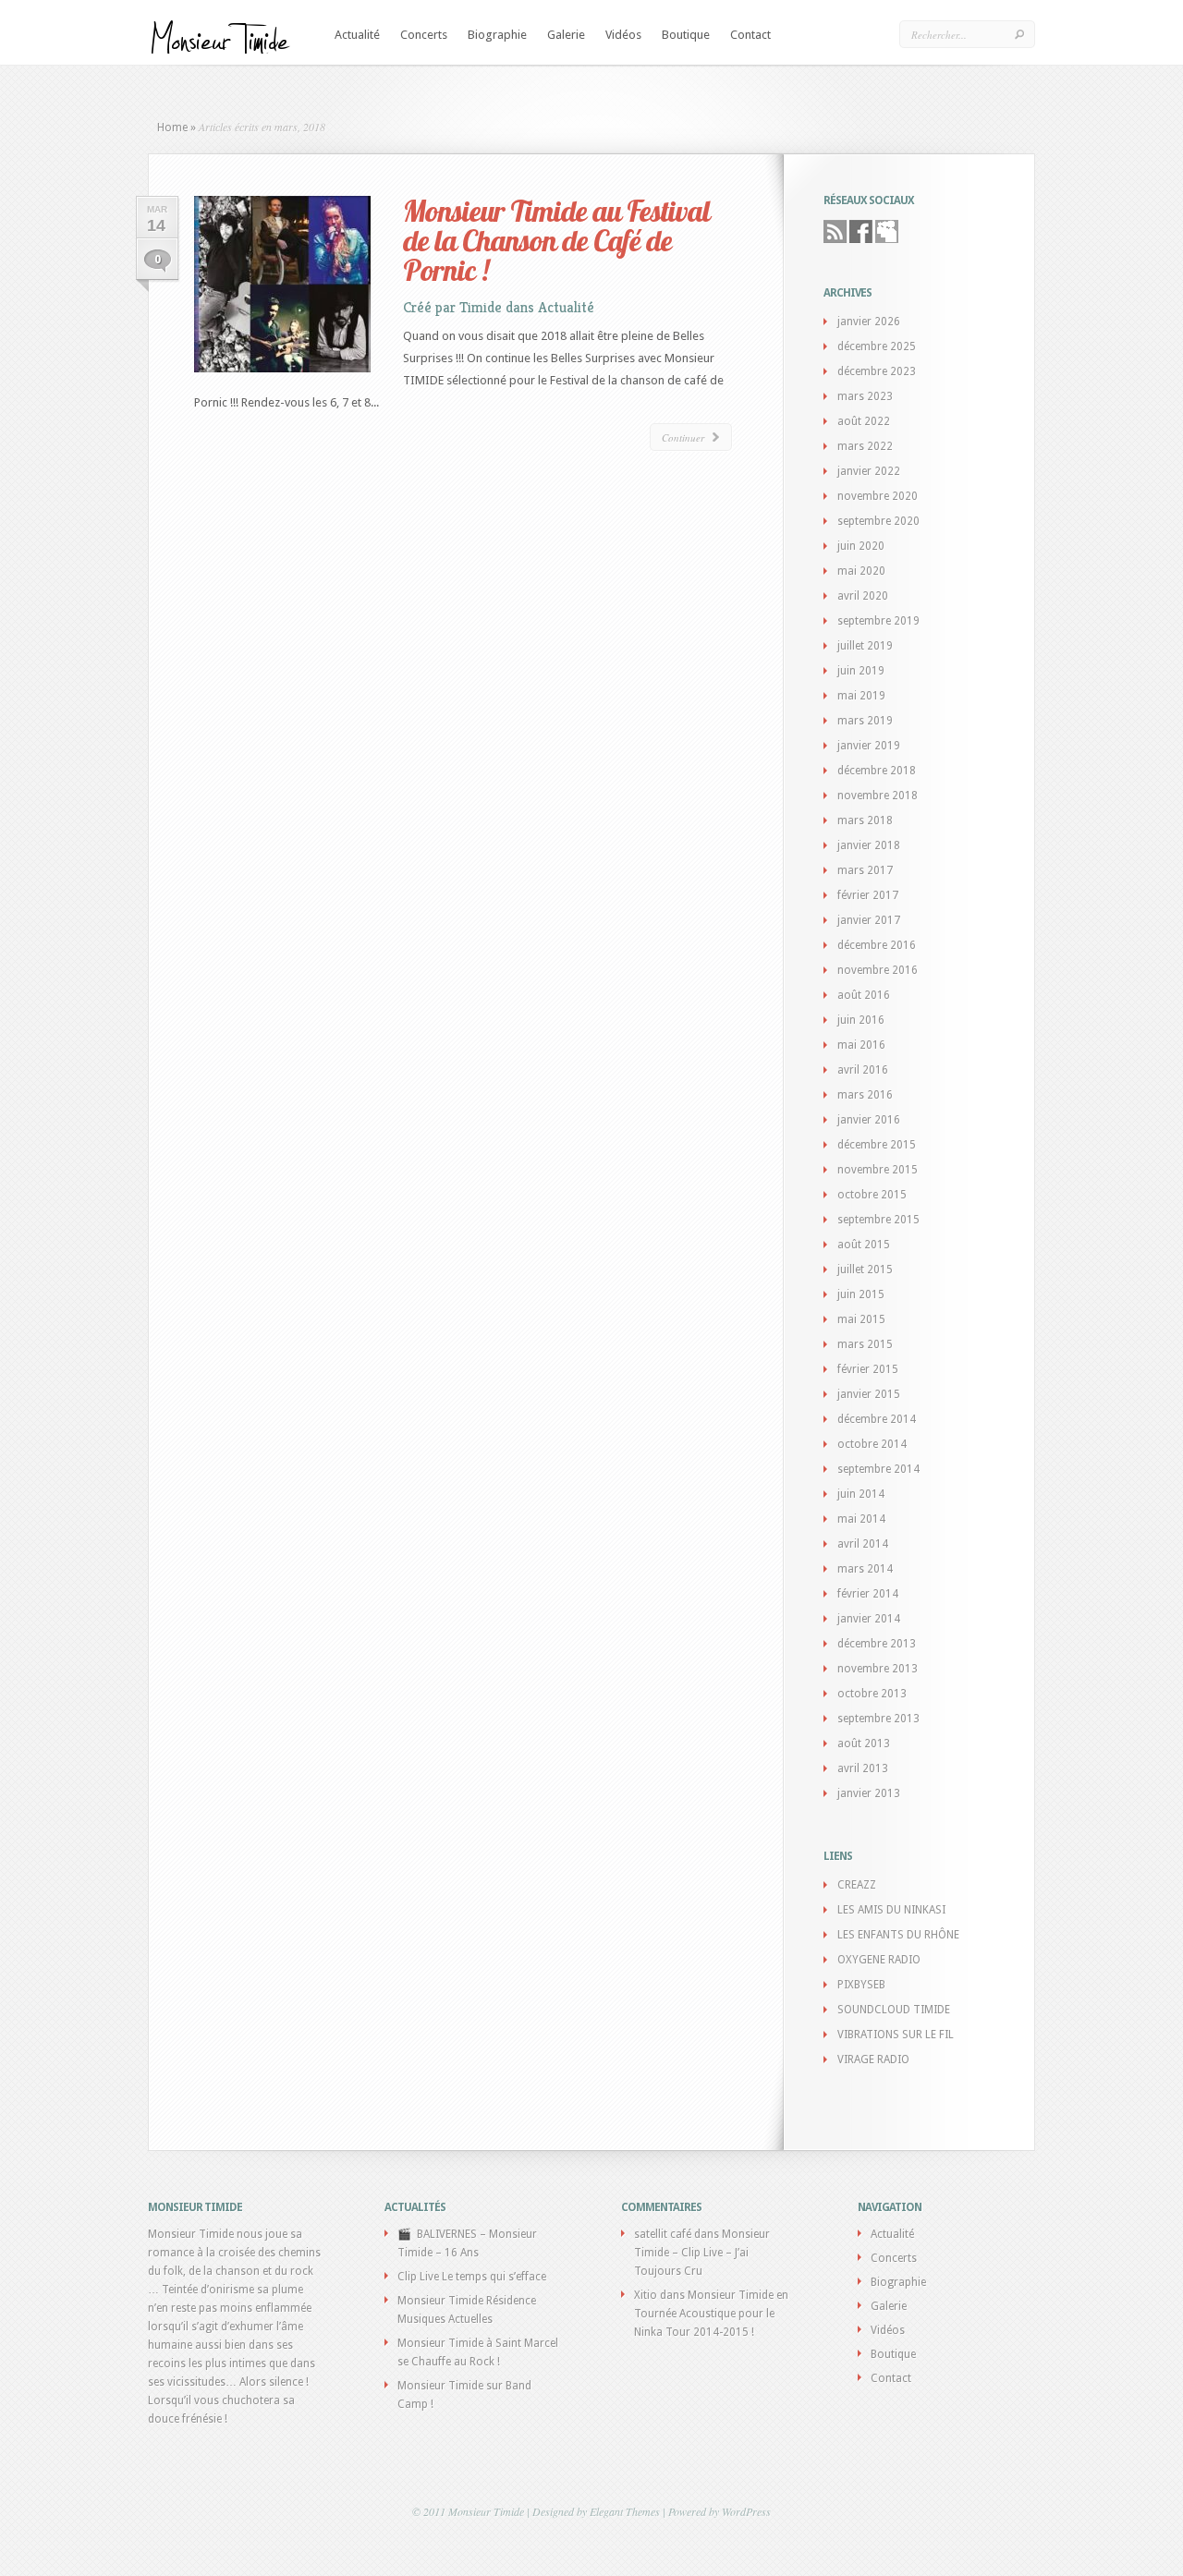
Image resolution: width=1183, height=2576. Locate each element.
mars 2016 (865, 1095)
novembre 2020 (878, 496)
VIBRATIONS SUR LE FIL (896, 2035)
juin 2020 (861, 546)
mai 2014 (861, 1519)
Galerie (566, 35)
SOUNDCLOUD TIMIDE (894, 2010)
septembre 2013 (878, 1719)
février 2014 (868, 1594)
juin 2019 (861, 671)
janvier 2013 (869, 1793)
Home (172, 128)
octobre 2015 (872, 1195)
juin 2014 (861, 1494)
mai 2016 (861, 1045)
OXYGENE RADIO (879, 1960)
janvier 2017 (869, 920)
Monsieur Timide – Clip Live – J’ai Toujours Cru (702, 2253)
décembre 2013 (877, 1644)
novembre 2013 (878, 1669)
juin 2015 (861, 1294)
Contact (750, 35)
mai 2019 (861, 696)
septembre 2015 (878, 1220)
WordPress (746, 2511)
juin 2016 (861, 1020)
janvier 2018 (869, 845)
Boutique (686, 35)
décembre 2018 (877, 771)
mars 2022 (865, 446)
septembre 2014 (878, 1469)
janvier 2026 (869, 322)
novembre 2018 (878, 796)
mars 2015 (865, 1344)
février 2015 (868, 1369)
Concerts (424, 35)
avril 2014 (863, 1544)
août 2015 (864, 1245)
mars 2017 (865, 870)
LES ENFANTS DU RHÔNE (898, 1935)
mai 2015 (861, 1319)
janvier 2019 (869, 746)
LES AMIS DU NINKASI (891, 1910)
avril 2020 (863, 596)
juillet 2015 (865, 1270)
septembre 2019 (878, 621)
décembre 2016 (877, 945)
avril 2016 (863, 1070)
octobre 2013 (872, 1694)
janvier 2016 (869, 1120)
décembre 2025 (877, 346)
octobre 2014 (872, 1444)
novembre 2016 (878, 970)
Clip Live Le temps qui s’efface (472, 2277)
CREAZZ (857, 1885)
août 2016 (864, 995)
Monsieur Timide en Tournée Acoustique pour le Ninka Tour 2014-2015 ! (711, 2314)
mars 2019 (865, 721)
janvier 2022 (869, 471)
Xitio (646, 2295)
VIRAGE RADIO (873, 2060)
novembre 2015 (878, 1170)
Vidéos (623, 35)
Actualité (357, 35)
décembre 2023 (877, 371)
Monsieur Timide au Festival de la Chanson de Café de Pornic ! (556, 240)
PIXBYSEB (861, 1985)
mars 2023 (865, 396)
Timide (481, 307)
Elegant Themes (625, 2511)
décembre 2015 (877, 1145)
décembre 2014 (877, 1419)
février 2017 (868, 895)
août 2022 (864, 421)
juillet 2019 (865, 646)
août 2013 (864, 1744)
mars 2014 (865, 1569)
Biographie (497, 35)
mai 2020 (861, 571)
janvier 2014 (869, 1619)
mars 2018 (865, 820)
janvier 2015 (869, 1394)
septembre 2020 (878, 521)
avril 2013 (863, 1768)
